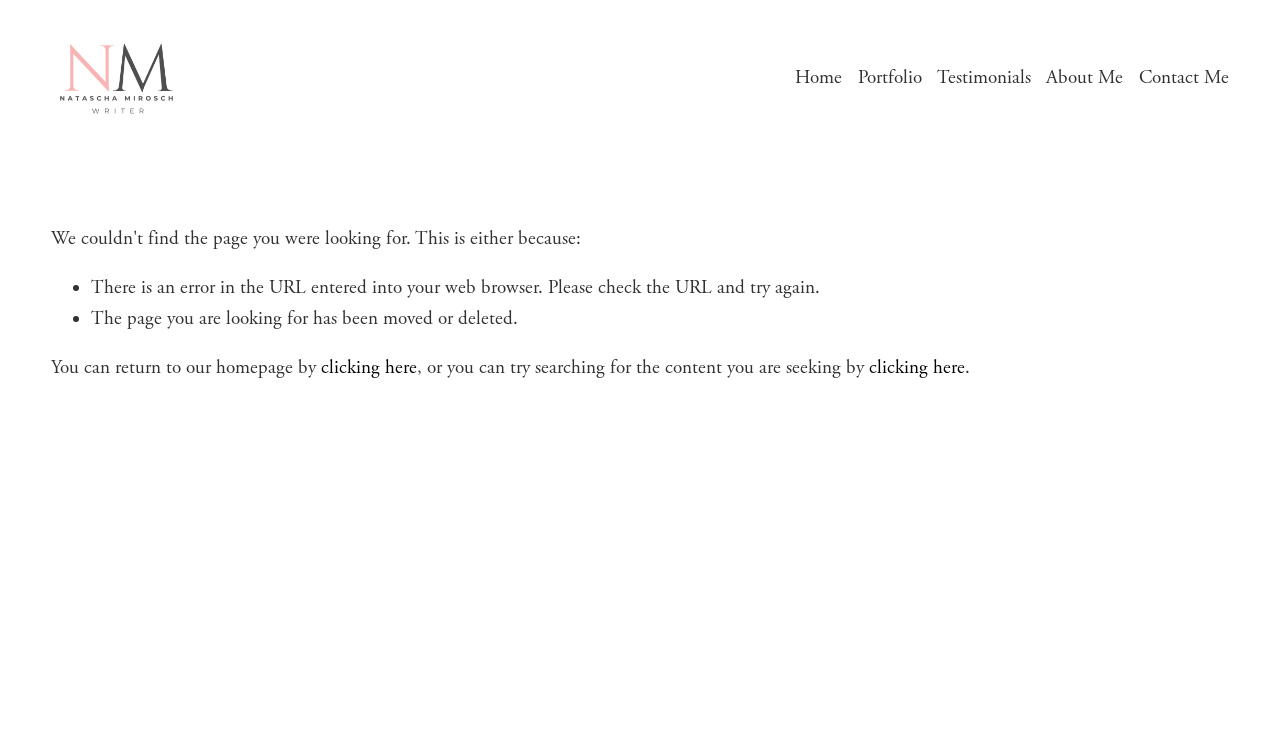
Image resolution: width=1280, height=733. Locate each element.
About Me (1084, 78)
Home (818, 78)
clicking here (369, 368)
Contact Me (1184, 78)
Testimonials (984, 78)
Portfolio (890, 78)
